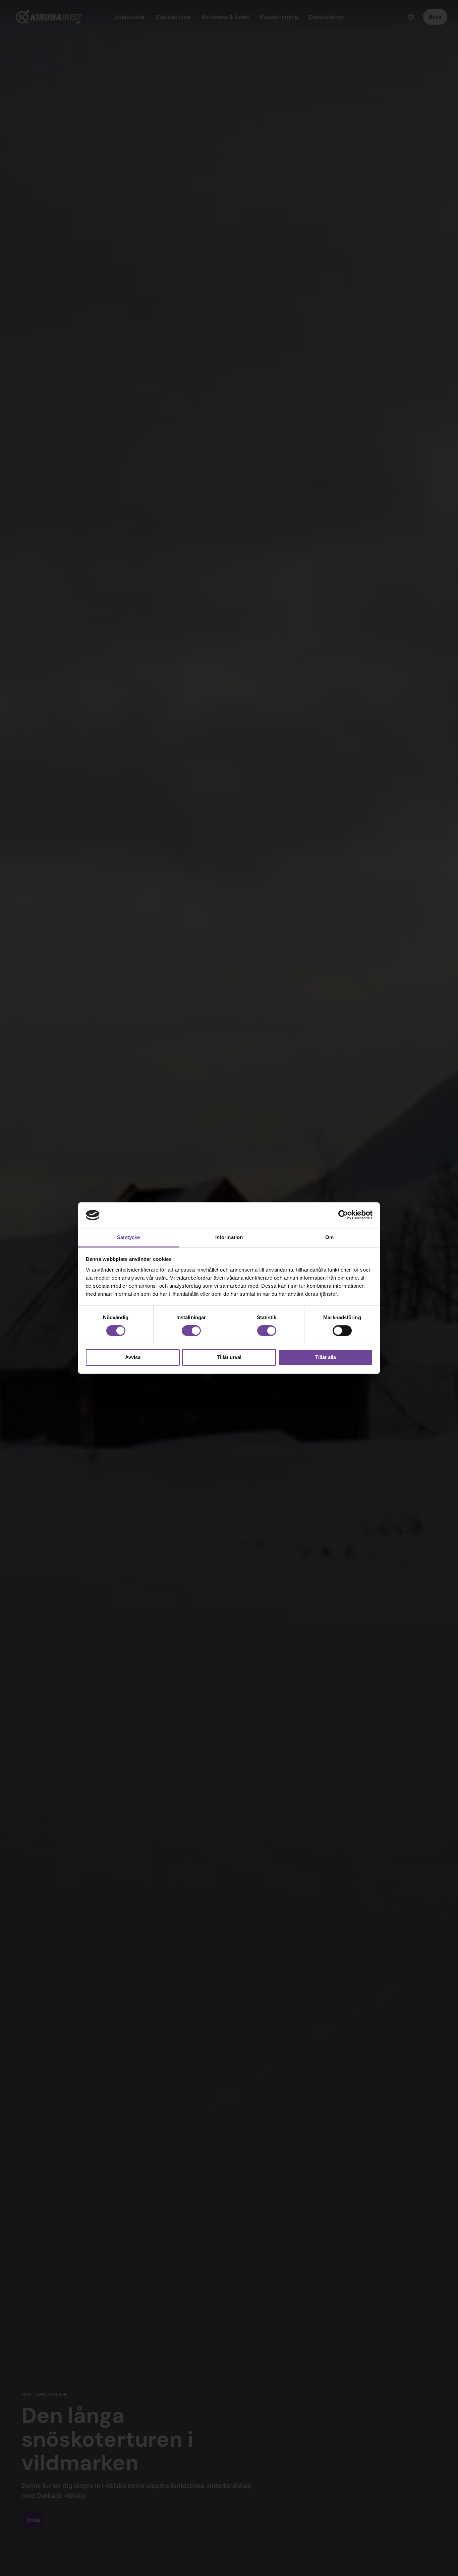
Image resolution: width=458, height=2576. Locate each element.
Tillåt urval (229, 1357)
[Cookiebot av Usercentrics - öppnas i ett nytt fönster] (343, 1215)
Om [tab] (329, 1237)
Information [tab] (229, 1237)
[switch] (191, 1331)
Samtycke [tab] (129, 1237)
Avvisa (133, 1357)
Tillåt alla (326, 1357)
